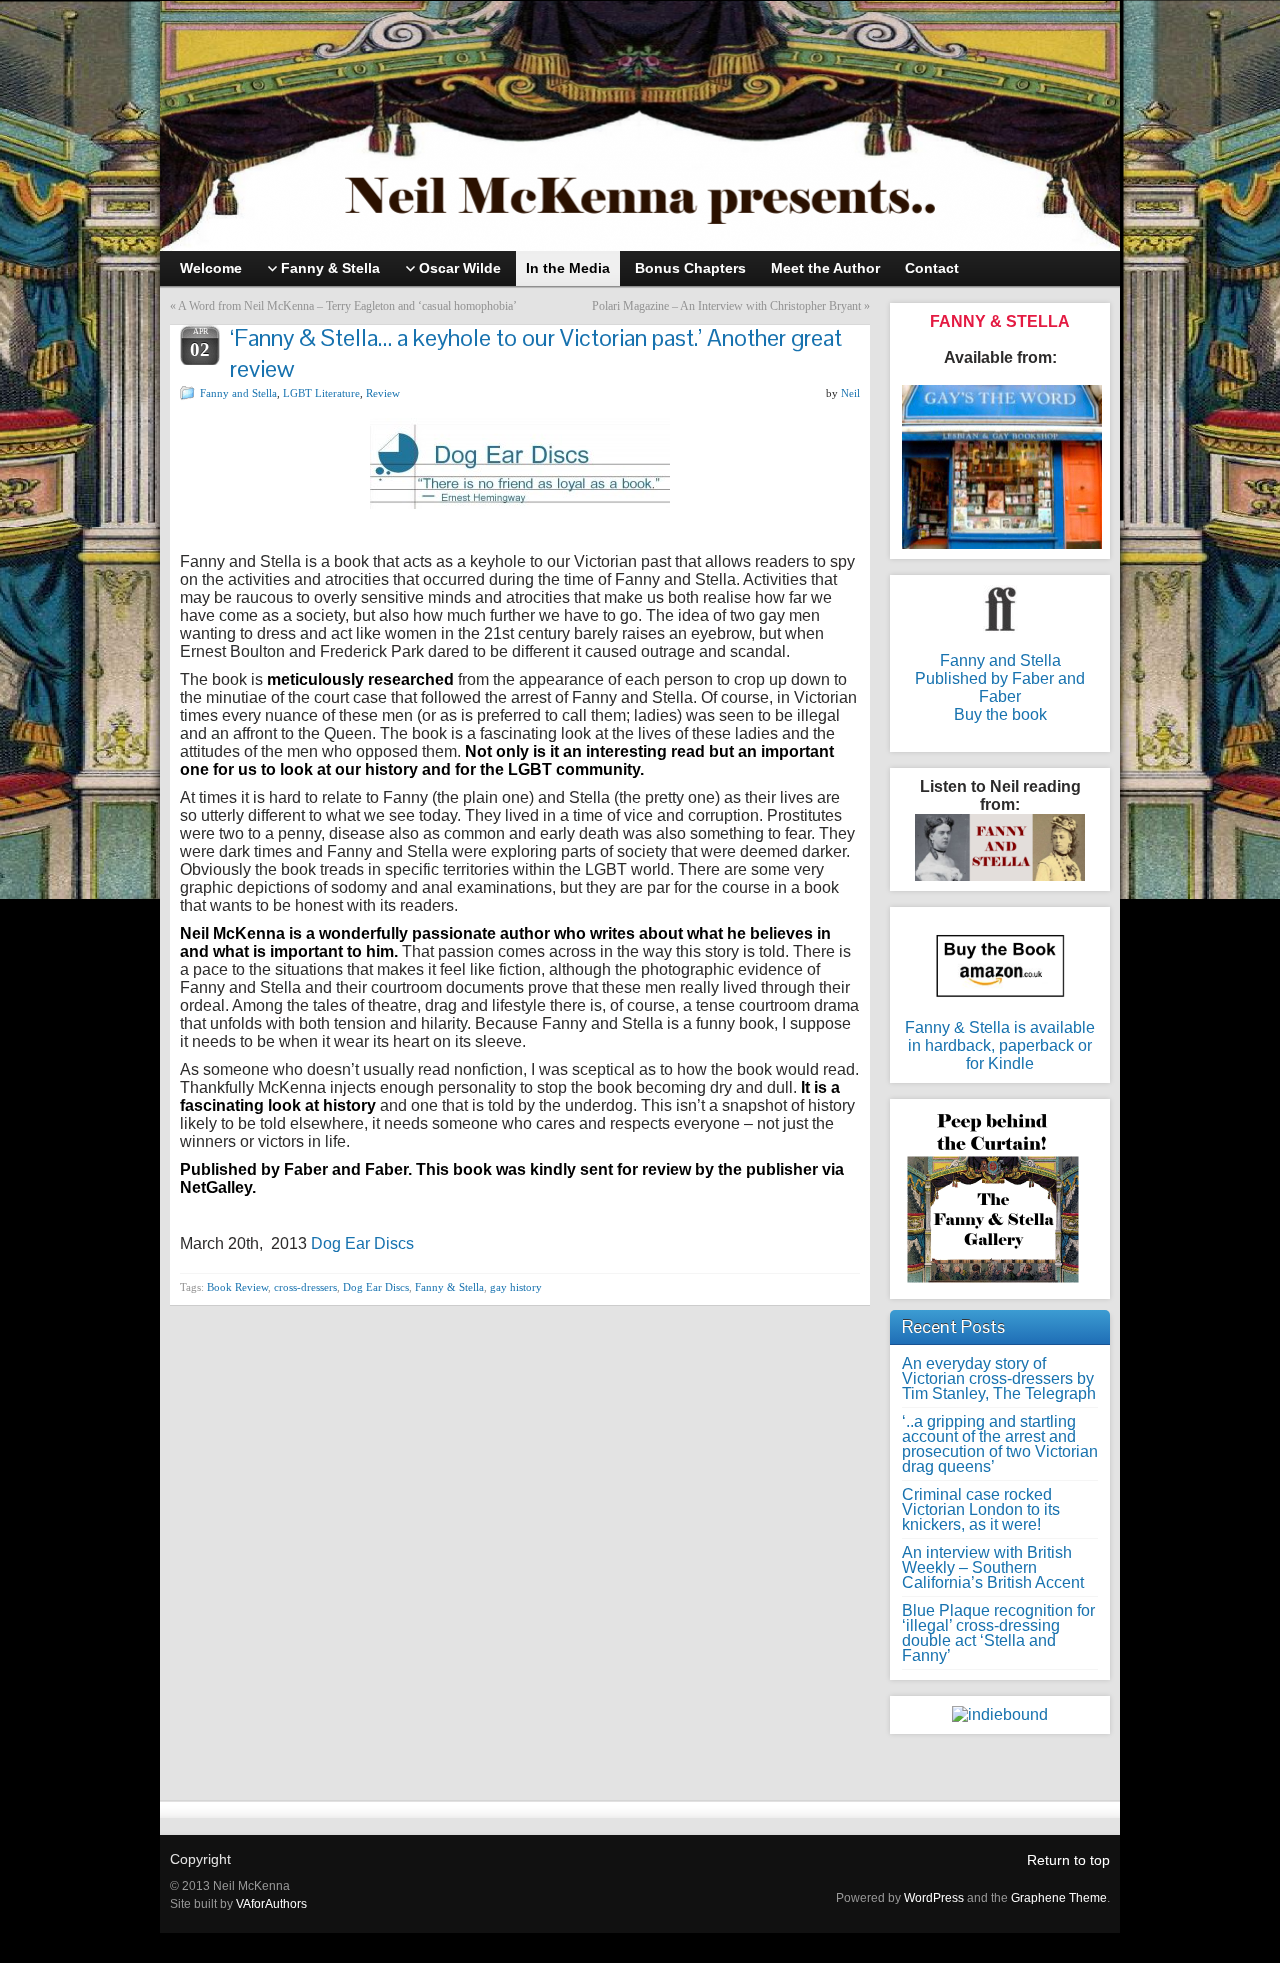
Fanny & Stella (449, 1287)
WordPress (934, 1898)
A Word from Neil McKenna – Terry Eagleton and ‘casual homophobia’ (347, 306)
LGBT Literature (321, 393)
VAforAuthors (271, 1904)
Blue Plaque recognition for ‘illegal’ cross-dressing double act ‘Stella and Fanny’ (998, 1633)
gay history (516, 1287)
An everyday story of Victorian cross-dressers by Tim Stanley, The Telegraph (999, 1378)
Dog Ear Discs (362, 1243)
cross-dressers (305, 1287)
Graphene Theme (1059, 1898)
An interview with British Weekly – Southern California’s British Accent (993, 1567)
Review (383, 393)
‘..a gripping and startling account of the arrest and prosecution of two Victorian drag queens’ (1000, 1444)
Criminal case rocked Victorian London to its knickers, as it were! (981, 1509)
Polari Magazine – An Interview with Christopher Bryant (726, 306)
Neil (850, 393)
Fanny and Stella (238, 393)
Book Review (237, 1287)
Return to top (1068, 1860)
